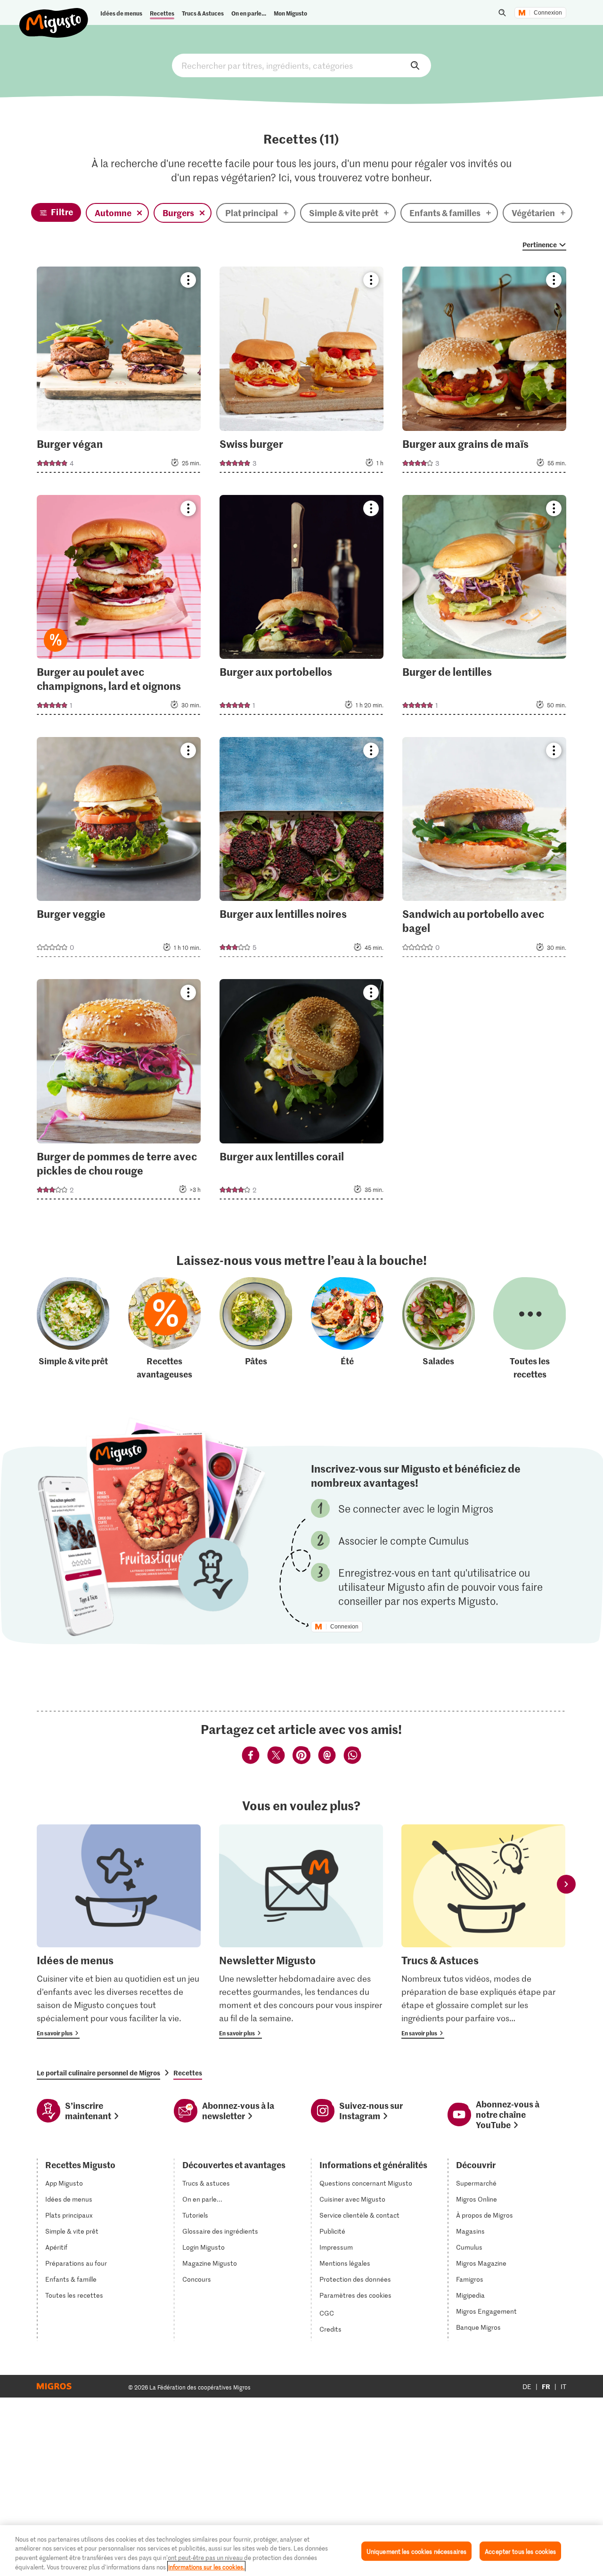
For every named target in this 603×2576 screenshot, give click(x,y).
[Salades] (439, 1329)
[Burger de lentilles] (484, 608)
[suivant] (566, 1884)
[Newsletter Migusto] (301, 1932)
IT (563, 2386)
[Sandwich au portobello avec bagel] (484, 850)
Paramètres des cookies (355, 2295)
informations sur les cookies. (206, 2566)
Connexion (548, 13)
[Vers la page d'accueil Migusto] (54, 15)
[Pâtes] (256, 1329)
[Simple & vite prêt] (73, 1329)
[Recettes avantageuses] (164, 1329)
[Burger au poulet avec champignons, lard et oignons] (119, 608)
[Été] (347, 1329)
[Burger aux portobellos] (301, 608)
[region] (301, 2551)
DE (527, 2386)
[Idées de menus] (119, 1932)
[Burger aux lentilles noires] (301, 850)
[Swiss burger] (301, 372)
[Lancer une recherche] (502, 13)
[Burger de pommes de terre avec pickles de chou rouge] (119, 1092)
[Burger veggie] (119, 850)
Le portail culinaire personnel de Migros (98, 2073)
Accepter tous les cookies (520, 2551)
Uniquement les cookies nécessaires (416, 2551)
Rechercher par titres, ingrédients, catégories (301, 65)
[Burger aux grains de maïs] (484, 372)
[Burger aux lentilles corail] (301, 1092)
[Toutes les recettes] (530, 1329)
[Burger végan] (119, 372)
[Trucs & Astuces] (483, 1932)
